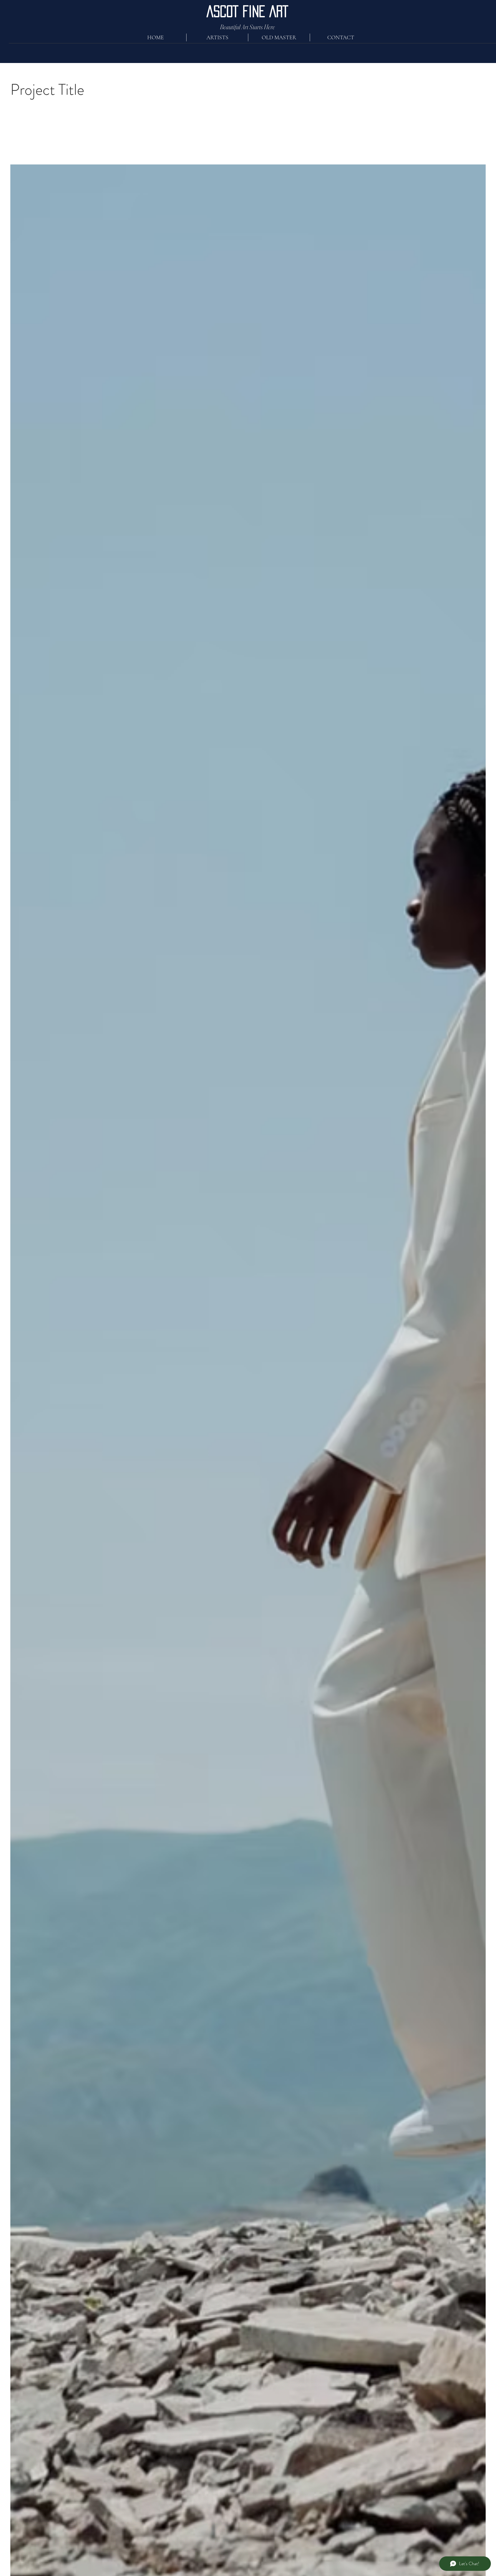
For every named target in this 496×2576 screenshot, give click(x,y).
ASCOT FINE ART (247, 11)
